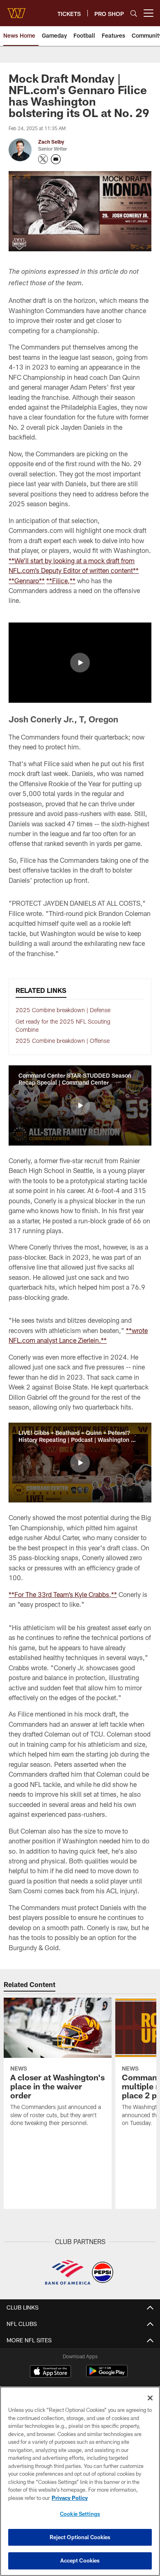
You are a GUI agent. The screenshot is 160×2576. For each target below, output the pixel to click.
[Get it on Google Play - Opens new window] (107, 2375)
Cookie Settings (80, 2514)
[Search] (134, 13)
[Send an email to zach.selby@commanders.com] (56, 159)
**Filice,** (61, 581)
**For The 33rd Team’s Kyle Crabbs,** (63, 1594)
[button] (80, 663)
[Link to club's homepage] (16, 10)
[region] (80, 2481)
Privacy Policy (70, 2498)
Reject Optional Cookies (80, 2537)
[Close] (150, 2398)
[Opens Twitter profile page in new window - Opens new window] (43, 159)
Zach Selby (51, 142)
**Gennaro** (27, 581)
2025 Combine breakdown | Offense (63, 1041)
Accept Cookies (80, 2560)
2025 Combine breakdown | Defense (63, 1010)
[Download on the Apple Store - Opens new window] (50, 2372)
